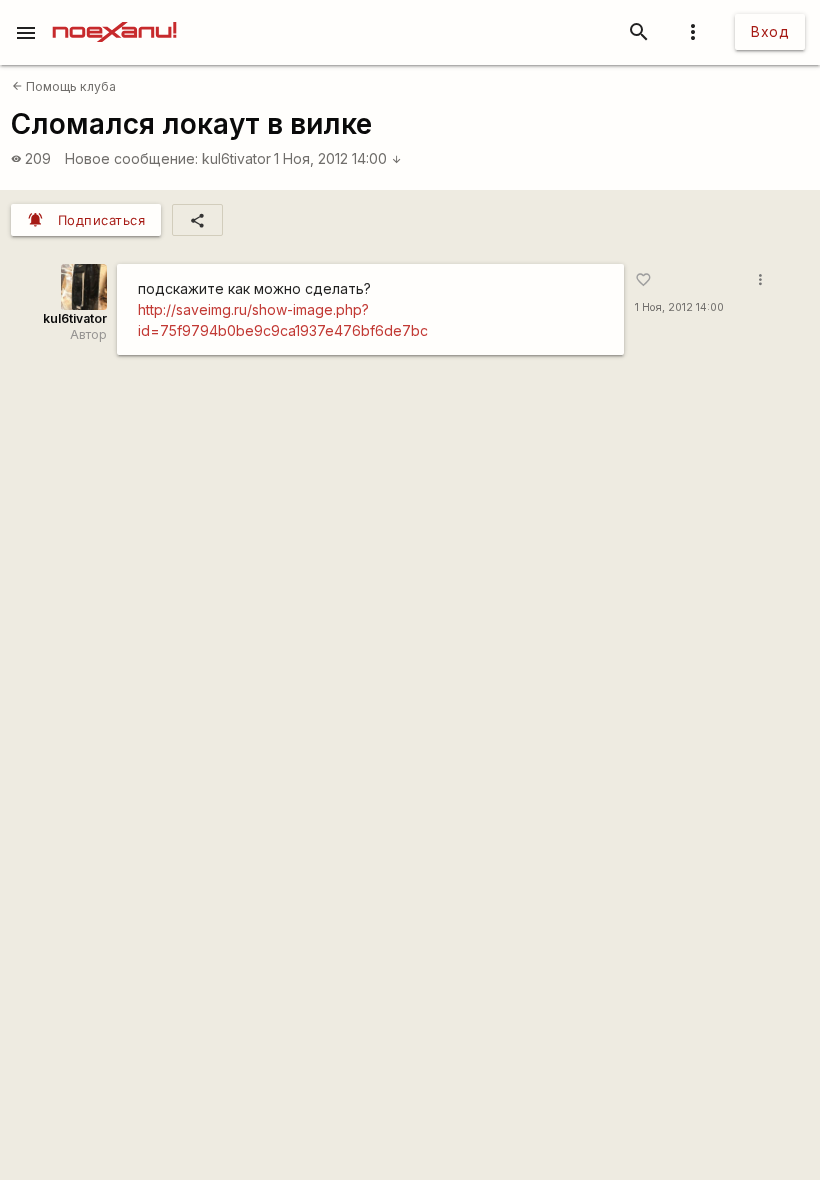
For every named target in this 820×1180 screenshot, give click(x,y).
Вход (770, 31)
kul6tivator (236, 158)
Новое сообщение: (131, 158)
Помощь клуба (64, 86)
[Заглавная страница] (114, 14)
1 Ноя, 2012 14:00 (338, 158)
